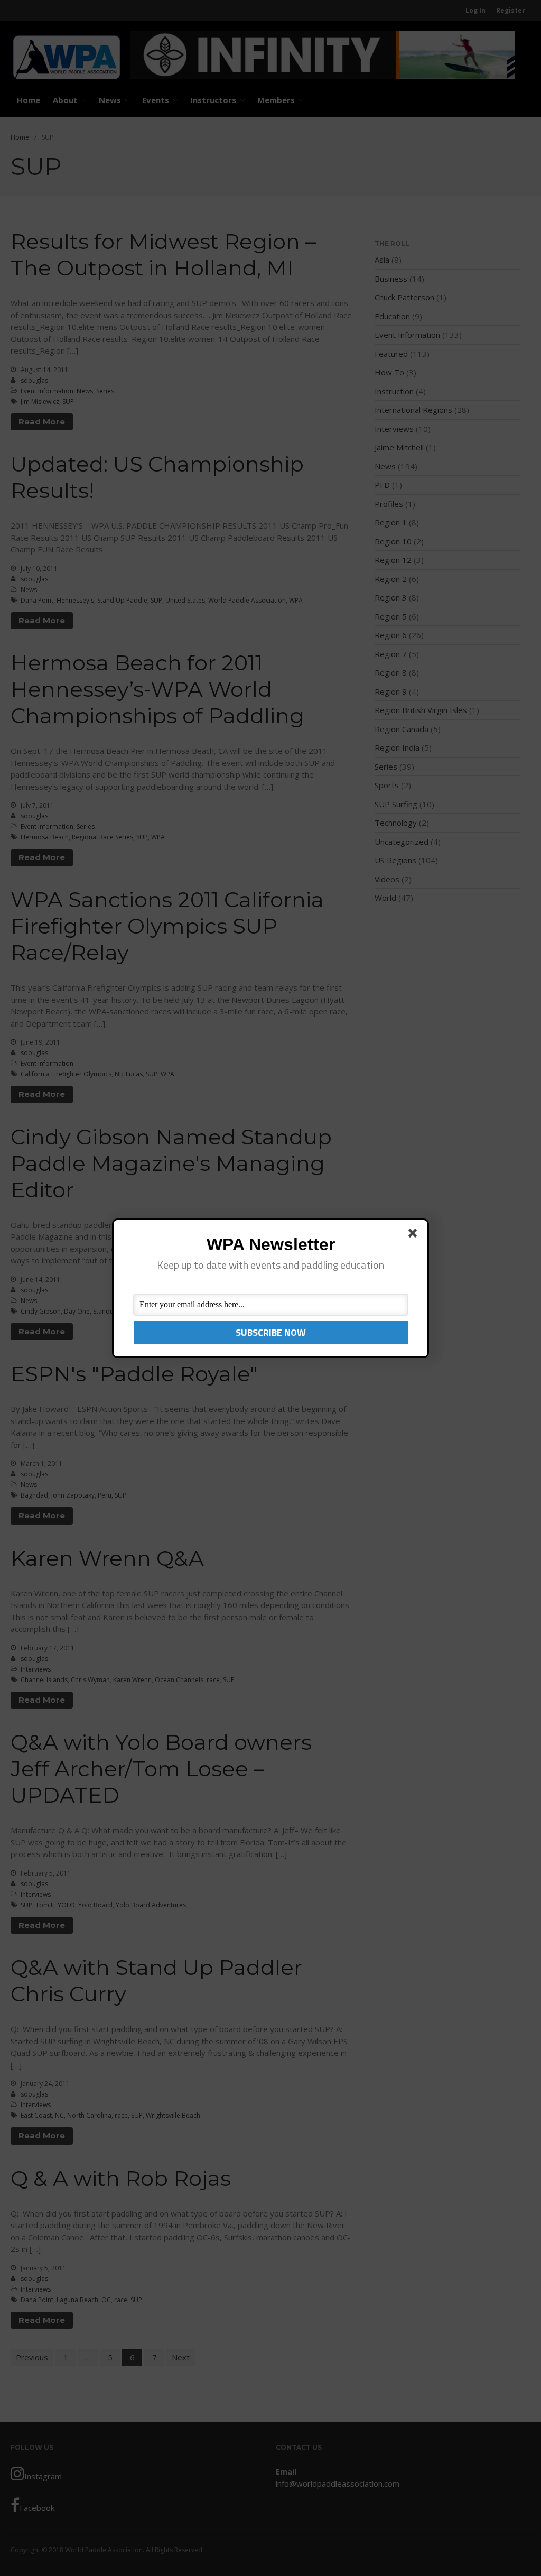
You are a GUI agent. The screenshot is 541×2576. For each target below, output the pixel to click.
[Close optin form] (415, 1235)
